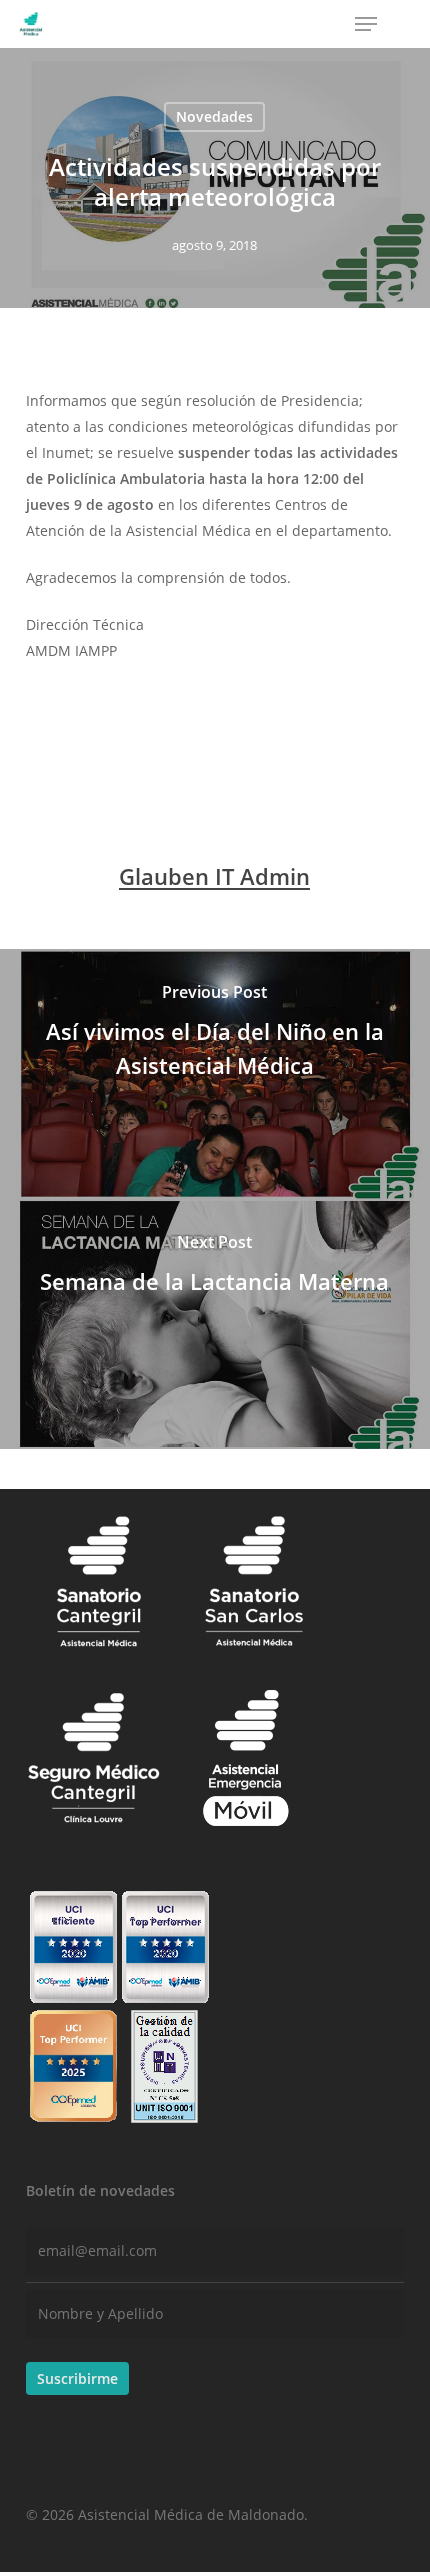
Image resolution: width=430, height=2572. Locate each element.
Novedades (214, 116)
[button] (366, 24)
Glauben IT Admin (214, 876)
